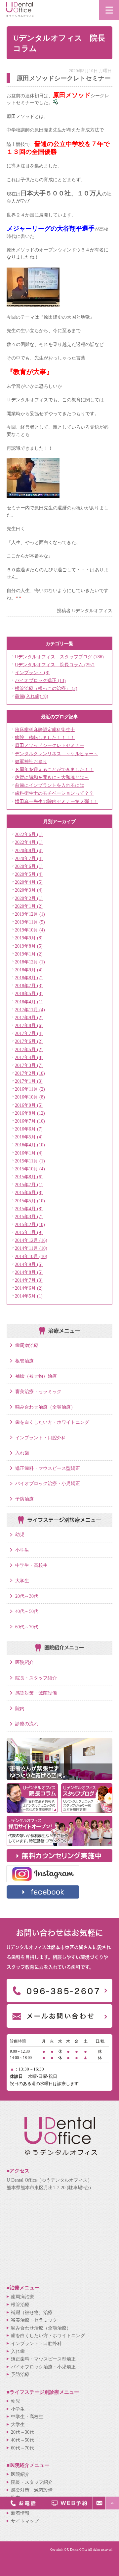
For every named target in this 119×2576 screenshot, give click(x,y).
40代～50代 (27, 1611)
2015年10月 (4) (30, 1169)
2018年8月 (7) (29, 978)
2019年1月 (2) (29, 954)
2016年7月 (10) (30, 1121)
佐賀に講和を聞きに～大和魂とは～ (52, 777)
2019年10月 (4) (30, 930)
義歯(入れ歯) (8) (32, 696)
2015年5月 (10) (30, 1201)
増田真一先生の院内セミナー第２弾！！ (57, 801)
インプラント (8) (32, 673)
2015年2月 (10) (30, 1224)
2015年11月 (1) (30, 1161)
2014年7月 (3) (29, 1280)
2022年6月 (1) (29, 834)
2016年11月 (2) (30, 1089)
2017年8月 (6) (29, 1025)
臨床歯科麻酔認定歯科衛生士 (45, 730)
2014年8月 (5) (29, 1272)
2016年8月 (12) (30, 1113)
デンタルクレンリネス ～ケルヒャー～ (57, 754)
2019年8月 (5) (29, 946)
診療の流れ (27, 1724)
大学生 (22, 1581)
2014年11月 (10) (31, 1248)
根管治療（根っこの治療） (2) (46, 688)
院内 (20, 1708)
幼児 (20, 1534)
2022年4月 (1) (29, 842)
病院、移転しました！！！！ (45, 737)
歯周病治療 (27, 1345)
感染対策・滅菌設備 (36, 1693)
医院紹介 (24, 1662)
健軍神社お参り (31, 761)
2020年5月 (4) (29, 874)
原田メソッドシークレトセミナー (50, 745)
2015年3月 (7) (29, 1216)
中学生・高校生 (31, 1565)
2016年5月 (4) (29, 1137)
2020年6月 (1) (29, 866)
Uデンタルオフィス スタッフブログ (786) (59, 657)
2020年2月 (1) (29, 898)
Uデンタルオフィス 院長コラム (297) (55, 665)
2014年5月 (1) (29, 1296)
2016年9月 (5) (29, 1105)
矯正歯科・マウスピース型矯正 (48, 1468)
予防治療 (24, 1499)
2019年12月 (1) (30, 914)
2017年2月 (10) (30, 1073)
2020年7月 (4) (29, 858)
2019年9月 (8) (29, 938)
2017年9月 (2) (29, 1017)
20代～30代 (27, 1596)
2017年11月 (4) (30, 1010)
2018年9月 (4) (29, 970)
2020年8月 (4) (29, 850)
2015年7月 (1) (29, 1185)
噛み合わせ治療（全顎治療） (45, 1407)
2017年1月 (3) (29, 1081)
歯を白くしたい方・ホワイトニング (52, 1422)
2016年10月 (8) (30, 1097)
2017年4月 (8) (29, 1057)
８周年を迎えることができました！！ (54, 769)
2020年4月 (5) (29, 882)
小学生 (22, 1550)
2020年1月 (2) (29, 906)
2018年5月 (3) (29, 993)
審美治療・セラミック (38, 1391)
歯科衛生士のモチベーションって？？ (54, 793)
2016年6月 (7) (29, 1129)
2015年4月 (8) (29, 1209)
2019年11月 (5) (30, 922)
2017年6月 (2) (29, 1041)
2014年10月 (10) (31, 1256)
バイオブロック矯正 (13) (40, 680)
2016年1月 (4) (29, 1153)
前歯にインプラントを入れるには (50, 785)
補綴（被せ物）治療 (36, 1376)
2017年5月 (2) (29, 1049)
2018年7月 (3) (29, 986)
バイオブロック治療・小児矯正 (48, 1483)
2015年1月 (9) (29, 1232)
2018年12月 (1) (30, 962)
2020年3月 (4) (29, 890)
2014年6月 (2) (29, 1288)
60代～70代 (27, 1627)
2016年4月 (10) (30, 1145)
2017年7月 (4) (29, 1033)
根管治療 (24, 1361)
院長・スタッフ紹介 (36, 1678)
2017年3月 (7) (29, 1065)
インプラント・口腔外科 (41, 1438)
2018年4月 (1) (29, 1002)
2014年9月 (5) (29, 1264)
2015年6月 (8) (29, 1192)
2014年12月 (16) (31, 1240)
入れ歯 (22, 1453)
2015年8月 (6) (29, 1177)
